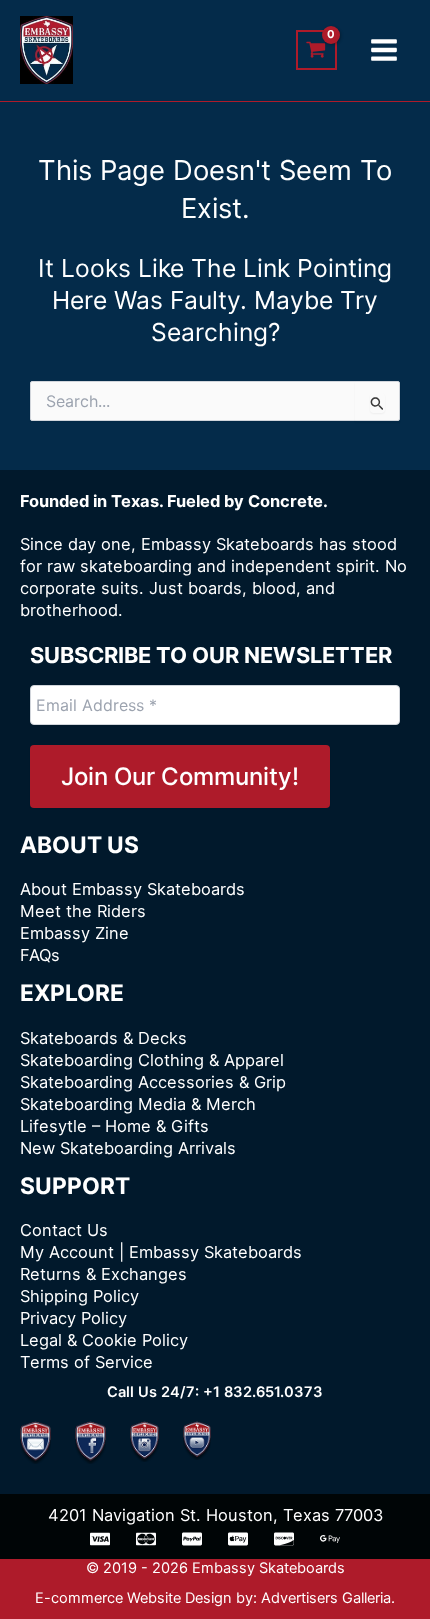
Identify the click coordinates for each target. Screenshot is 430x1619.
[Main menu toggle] (383, 50)
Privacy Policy (73, 1318)
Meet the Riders (83, 911)
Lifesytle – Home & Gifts (114, 1126)
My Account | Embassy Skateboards (161, 1252)
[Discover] (284, 1539)
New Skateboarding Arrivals (128, 1148)
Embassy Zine (74, 933)
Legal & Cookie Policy (104, 1340)
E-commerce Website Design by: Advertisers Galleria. (215, 1598)
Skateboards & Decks (103, 1038)
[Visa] (100, 1539)
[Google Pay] (330, 1539)
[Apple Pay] (238, 1539)
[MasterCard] (146, 1539)
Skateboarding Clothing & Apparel (152, 1060)
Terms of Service (86, 1362)
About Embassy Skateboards (132, 889)
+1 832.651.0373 (263, 1392)
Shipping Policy (79, 1296)
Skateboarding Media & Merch (138, 1104)
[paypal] (192, 1539)
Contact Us (64, 1230)
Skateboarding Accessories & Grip (153, 1082)
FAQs (40, 955)
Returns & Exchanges (103, 1274)
